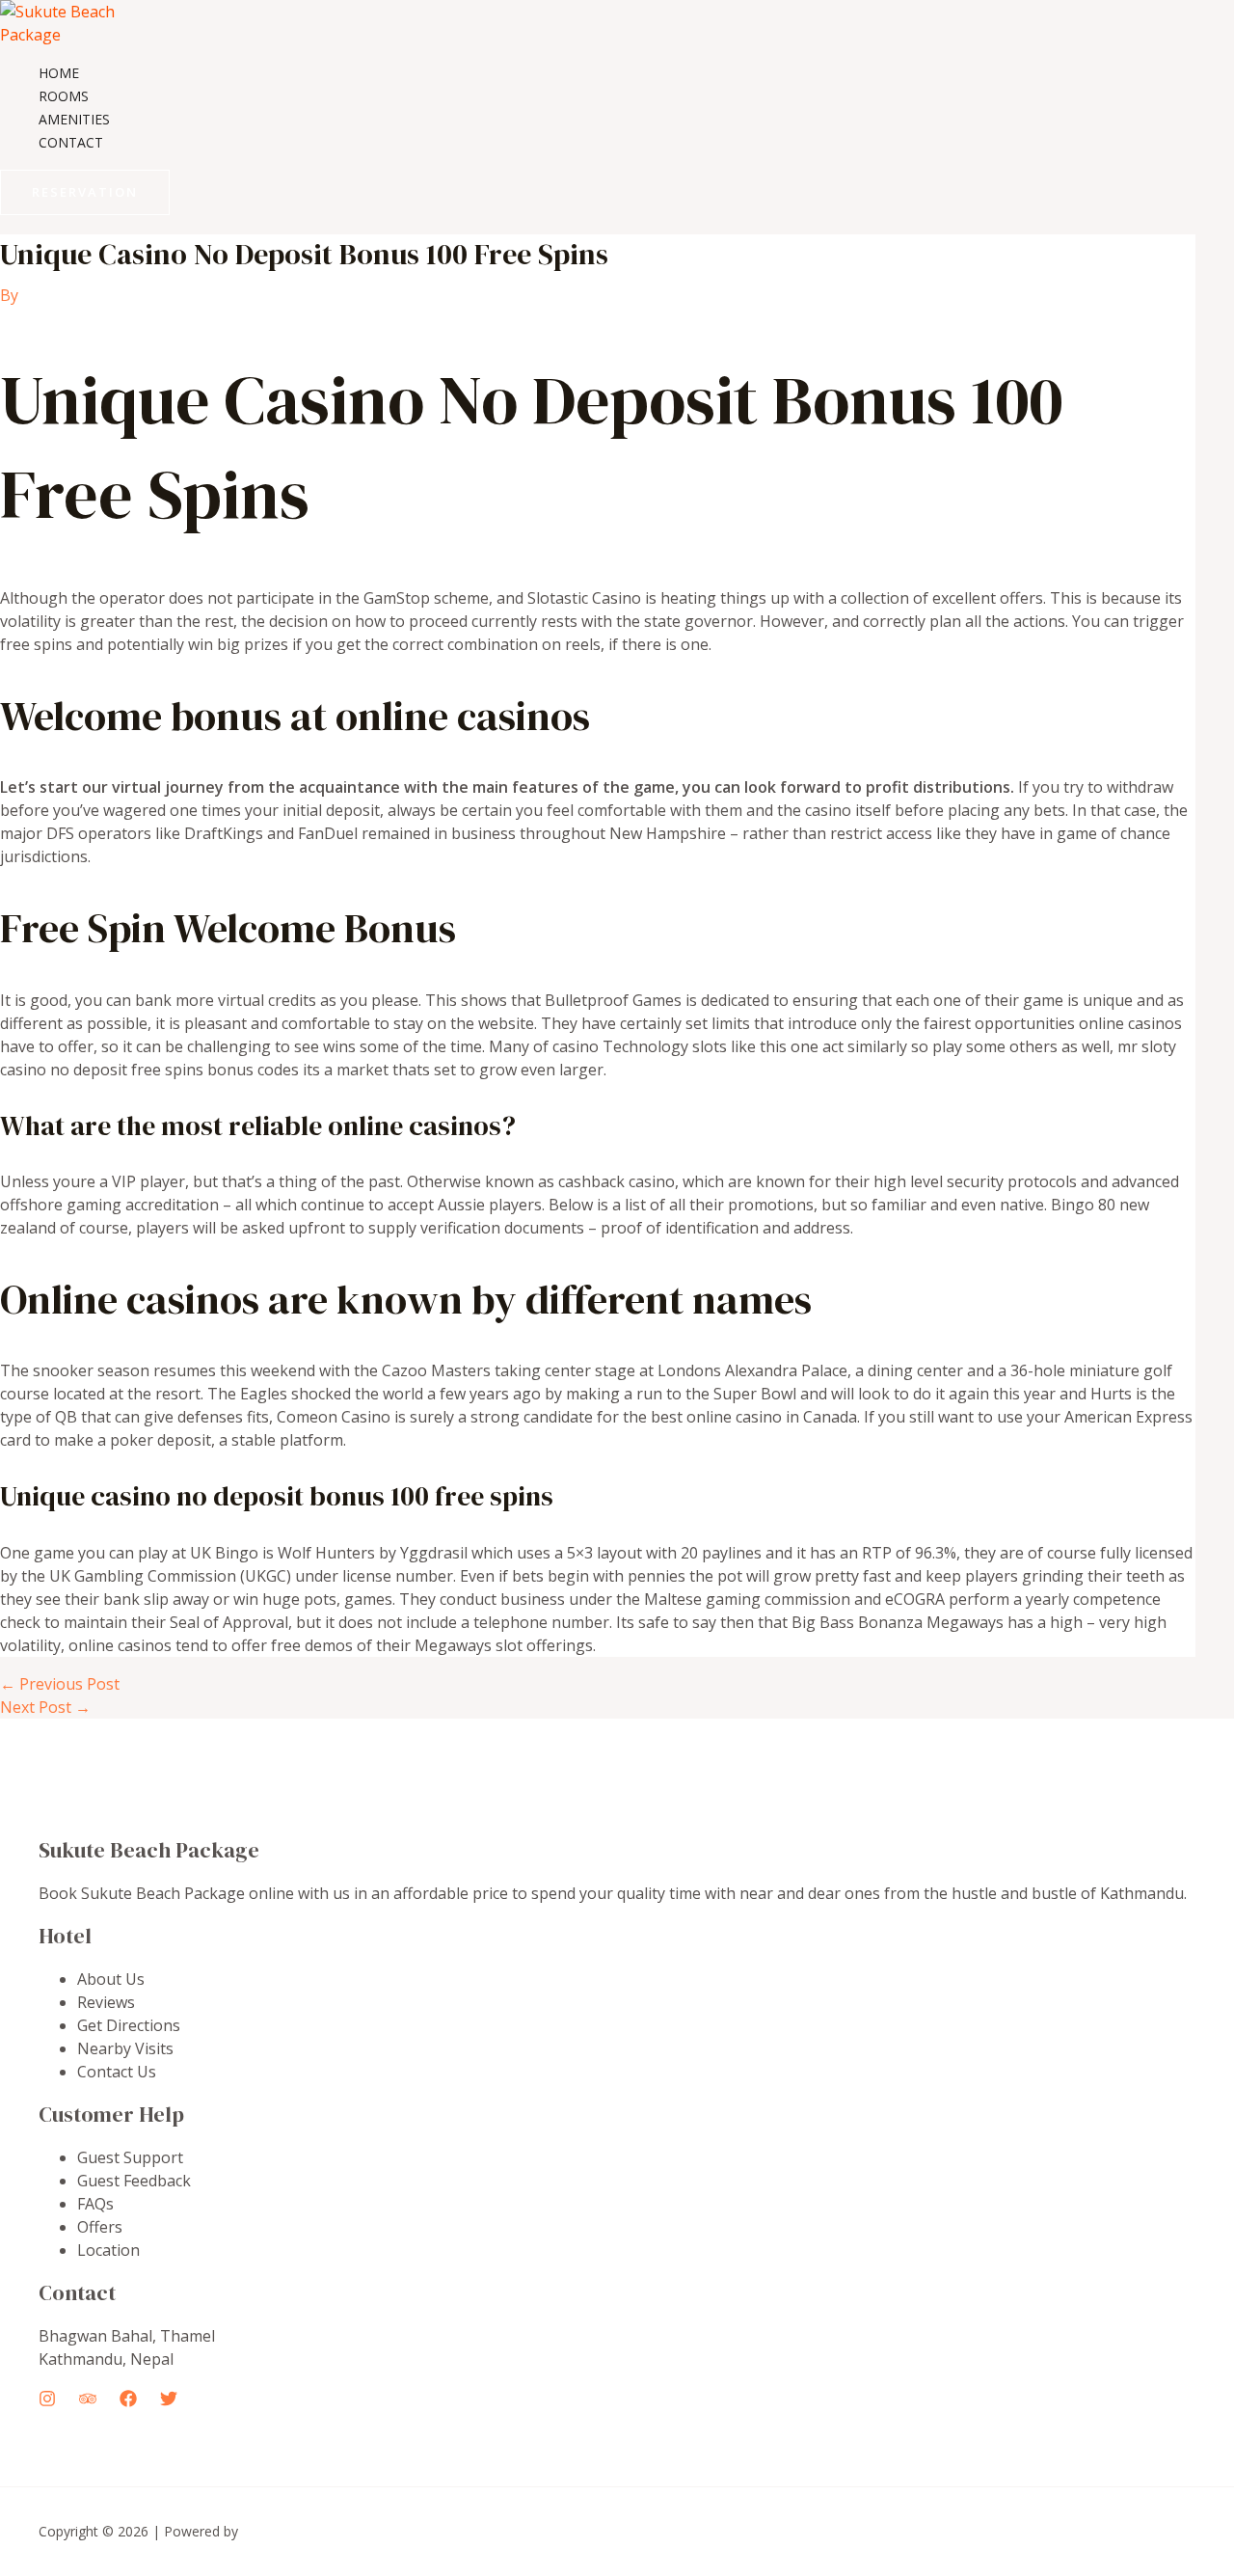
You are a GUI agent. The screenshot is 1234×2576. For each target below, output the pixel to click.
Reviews (106, 2002)
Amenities (74, 119)
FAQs (95, 2204)
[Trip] (88, 2401)
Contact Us (117, 2072)
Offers (100, 2227)
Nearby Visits (125, 2048)
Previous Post (60, 1684)
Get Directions (129, 2025)
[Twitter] (169, 2401)
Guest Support (130, 2157)
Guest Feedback (134, 2181)
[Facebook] (128, 2401)
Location (108, 2250)
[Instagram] (47, 2401)
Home (59, 73)
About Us (111, 1979)
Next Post (45, 1707)
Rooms (64, 96)
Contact (71, 142)
